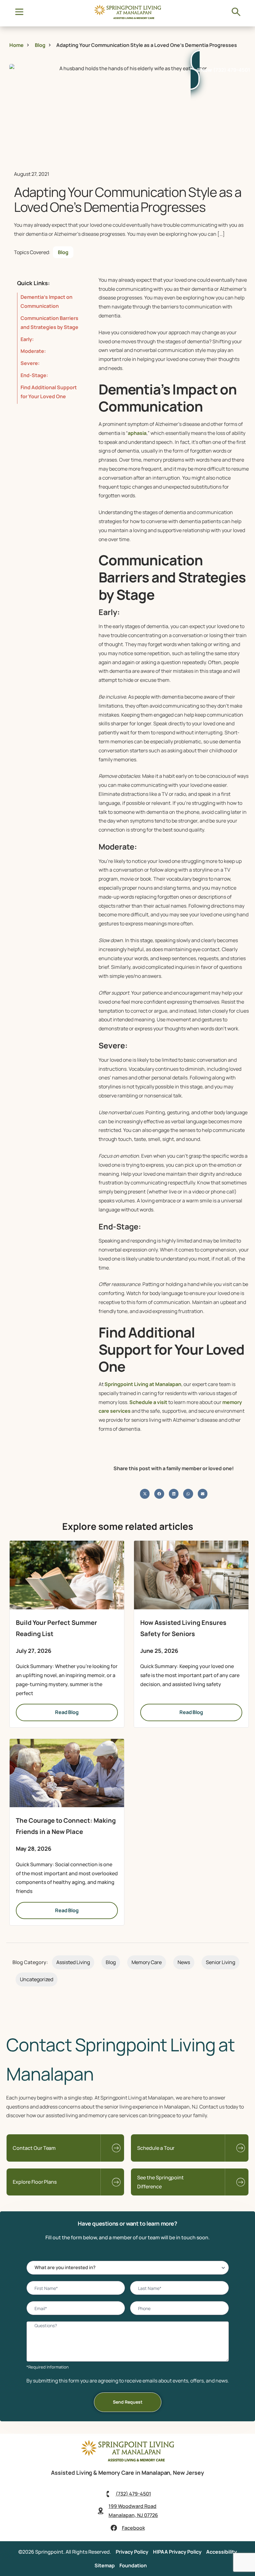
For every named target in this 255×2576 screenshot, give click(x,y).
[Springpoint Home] (127, 17)
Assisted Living (73, 1962)
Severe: (30, 363)
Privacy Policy (132, 2552)
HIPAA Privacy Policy (177, 2552)
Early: (27, 339)
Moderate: (33, 351)
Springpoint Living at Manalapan (142, 1384)
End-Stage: (34, 375)
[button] (145, 1494)
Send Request (128, 2402)
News (184, 1962)
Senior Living (220, 1962)
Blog (63, 252)
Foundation (133, 2565)
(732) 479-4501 (133, 2494)
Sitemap (105, 2565)
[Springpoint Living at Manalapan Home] (127, 2460)
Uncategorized (37, 1979)
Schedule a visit (148, 1402)
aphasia (137, 433)
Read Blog (67, 1712)
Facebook (133, 2528)
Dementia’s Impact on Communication (46, 301)
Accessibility (222, 2552)
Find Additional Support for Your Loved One (49, 392)
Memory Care (147, 1962)
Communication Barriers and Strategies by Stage (49, 323)
